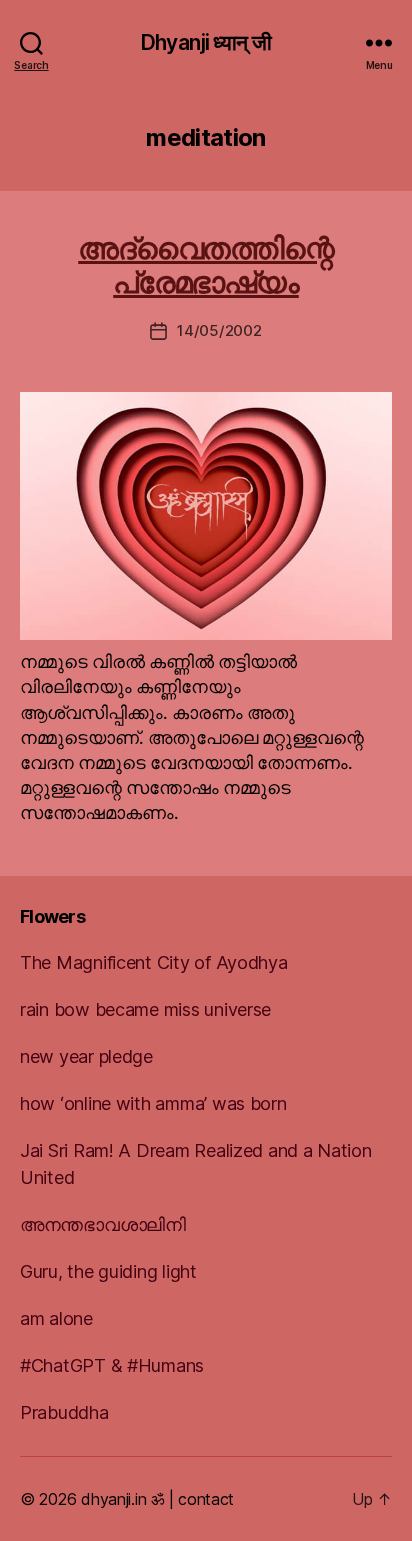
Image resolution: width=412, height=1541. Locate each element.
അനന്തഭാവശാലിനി (103, 1224)
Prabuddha (64, 1412)
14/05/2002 (219, 330)
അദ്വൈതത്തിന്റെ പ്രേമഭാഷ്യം (206, 265)
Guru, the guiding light (108, 1271)
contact (206, 1499)
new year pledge (86, 1056)
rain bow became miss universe (145, 1009)
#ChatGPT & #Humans (112, 1365)
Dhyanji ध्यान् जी (206, 42)
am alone (56, 1318)
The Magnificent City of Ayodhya (154, 962)
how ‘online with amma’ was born (153, 1103)
